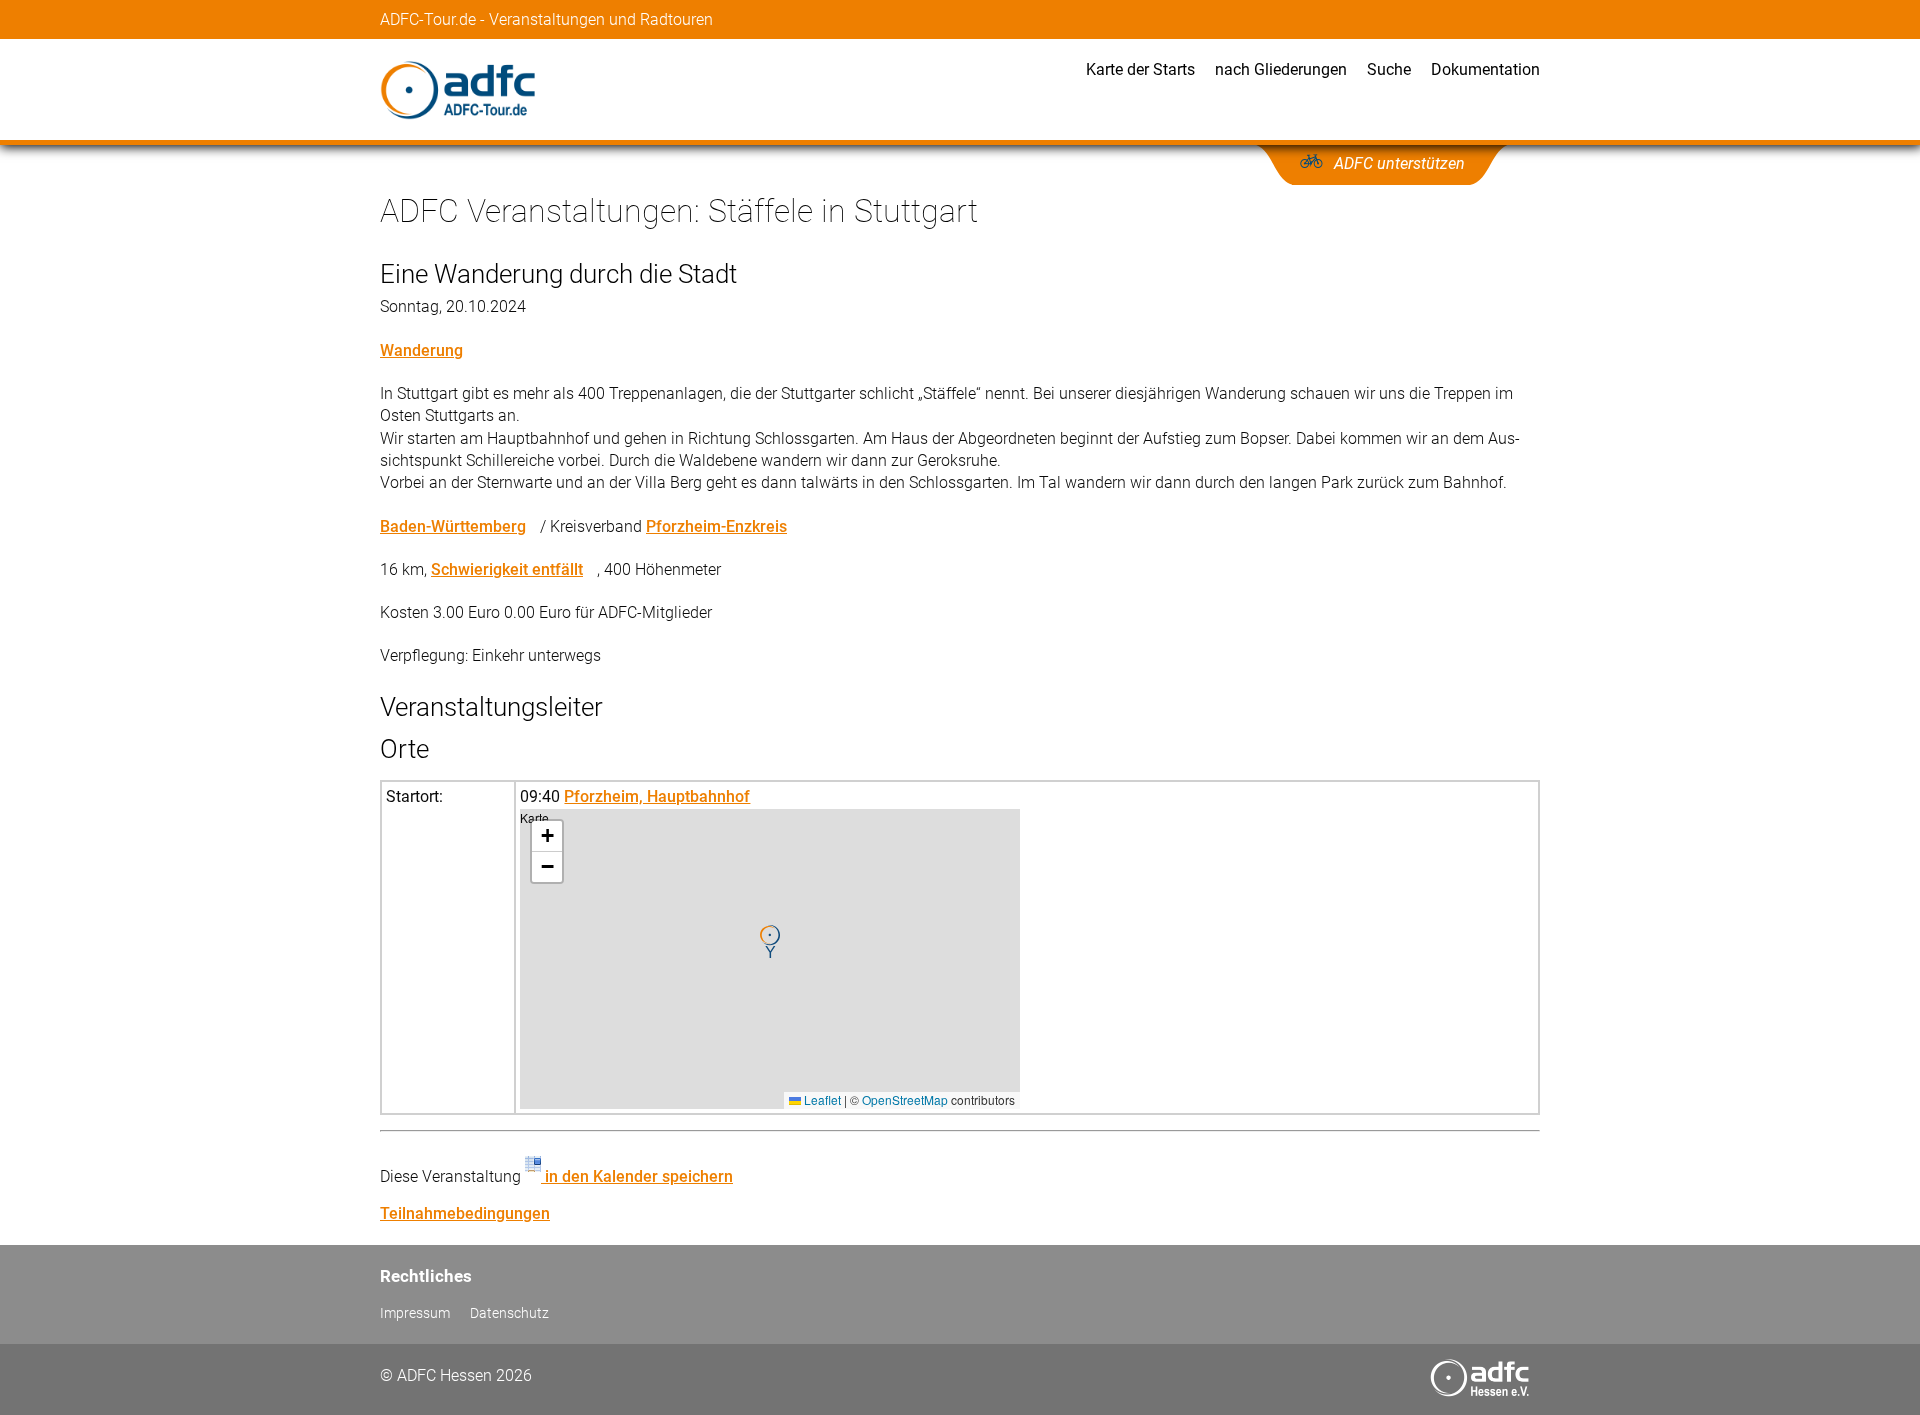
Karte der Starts (1140, 69)
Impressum (415, 1313)
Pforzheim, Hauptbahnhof (657, 796)
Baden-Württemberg (453, 526)
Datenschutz (509, 1313)
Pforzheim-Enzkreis (716, 526)
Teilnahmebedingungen (465, 1213)
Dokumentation (1485, 69)
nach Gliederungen (1281, 69)
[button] (770, 942)
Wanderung (421, 350)
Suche (1389, 69)
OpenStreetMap (905, 1099)
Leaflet (821, 1099)
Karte (767, 958)
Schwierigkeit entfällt (507, 569)
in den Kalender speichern (637, 1176)
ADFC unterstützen (1399, 163)
